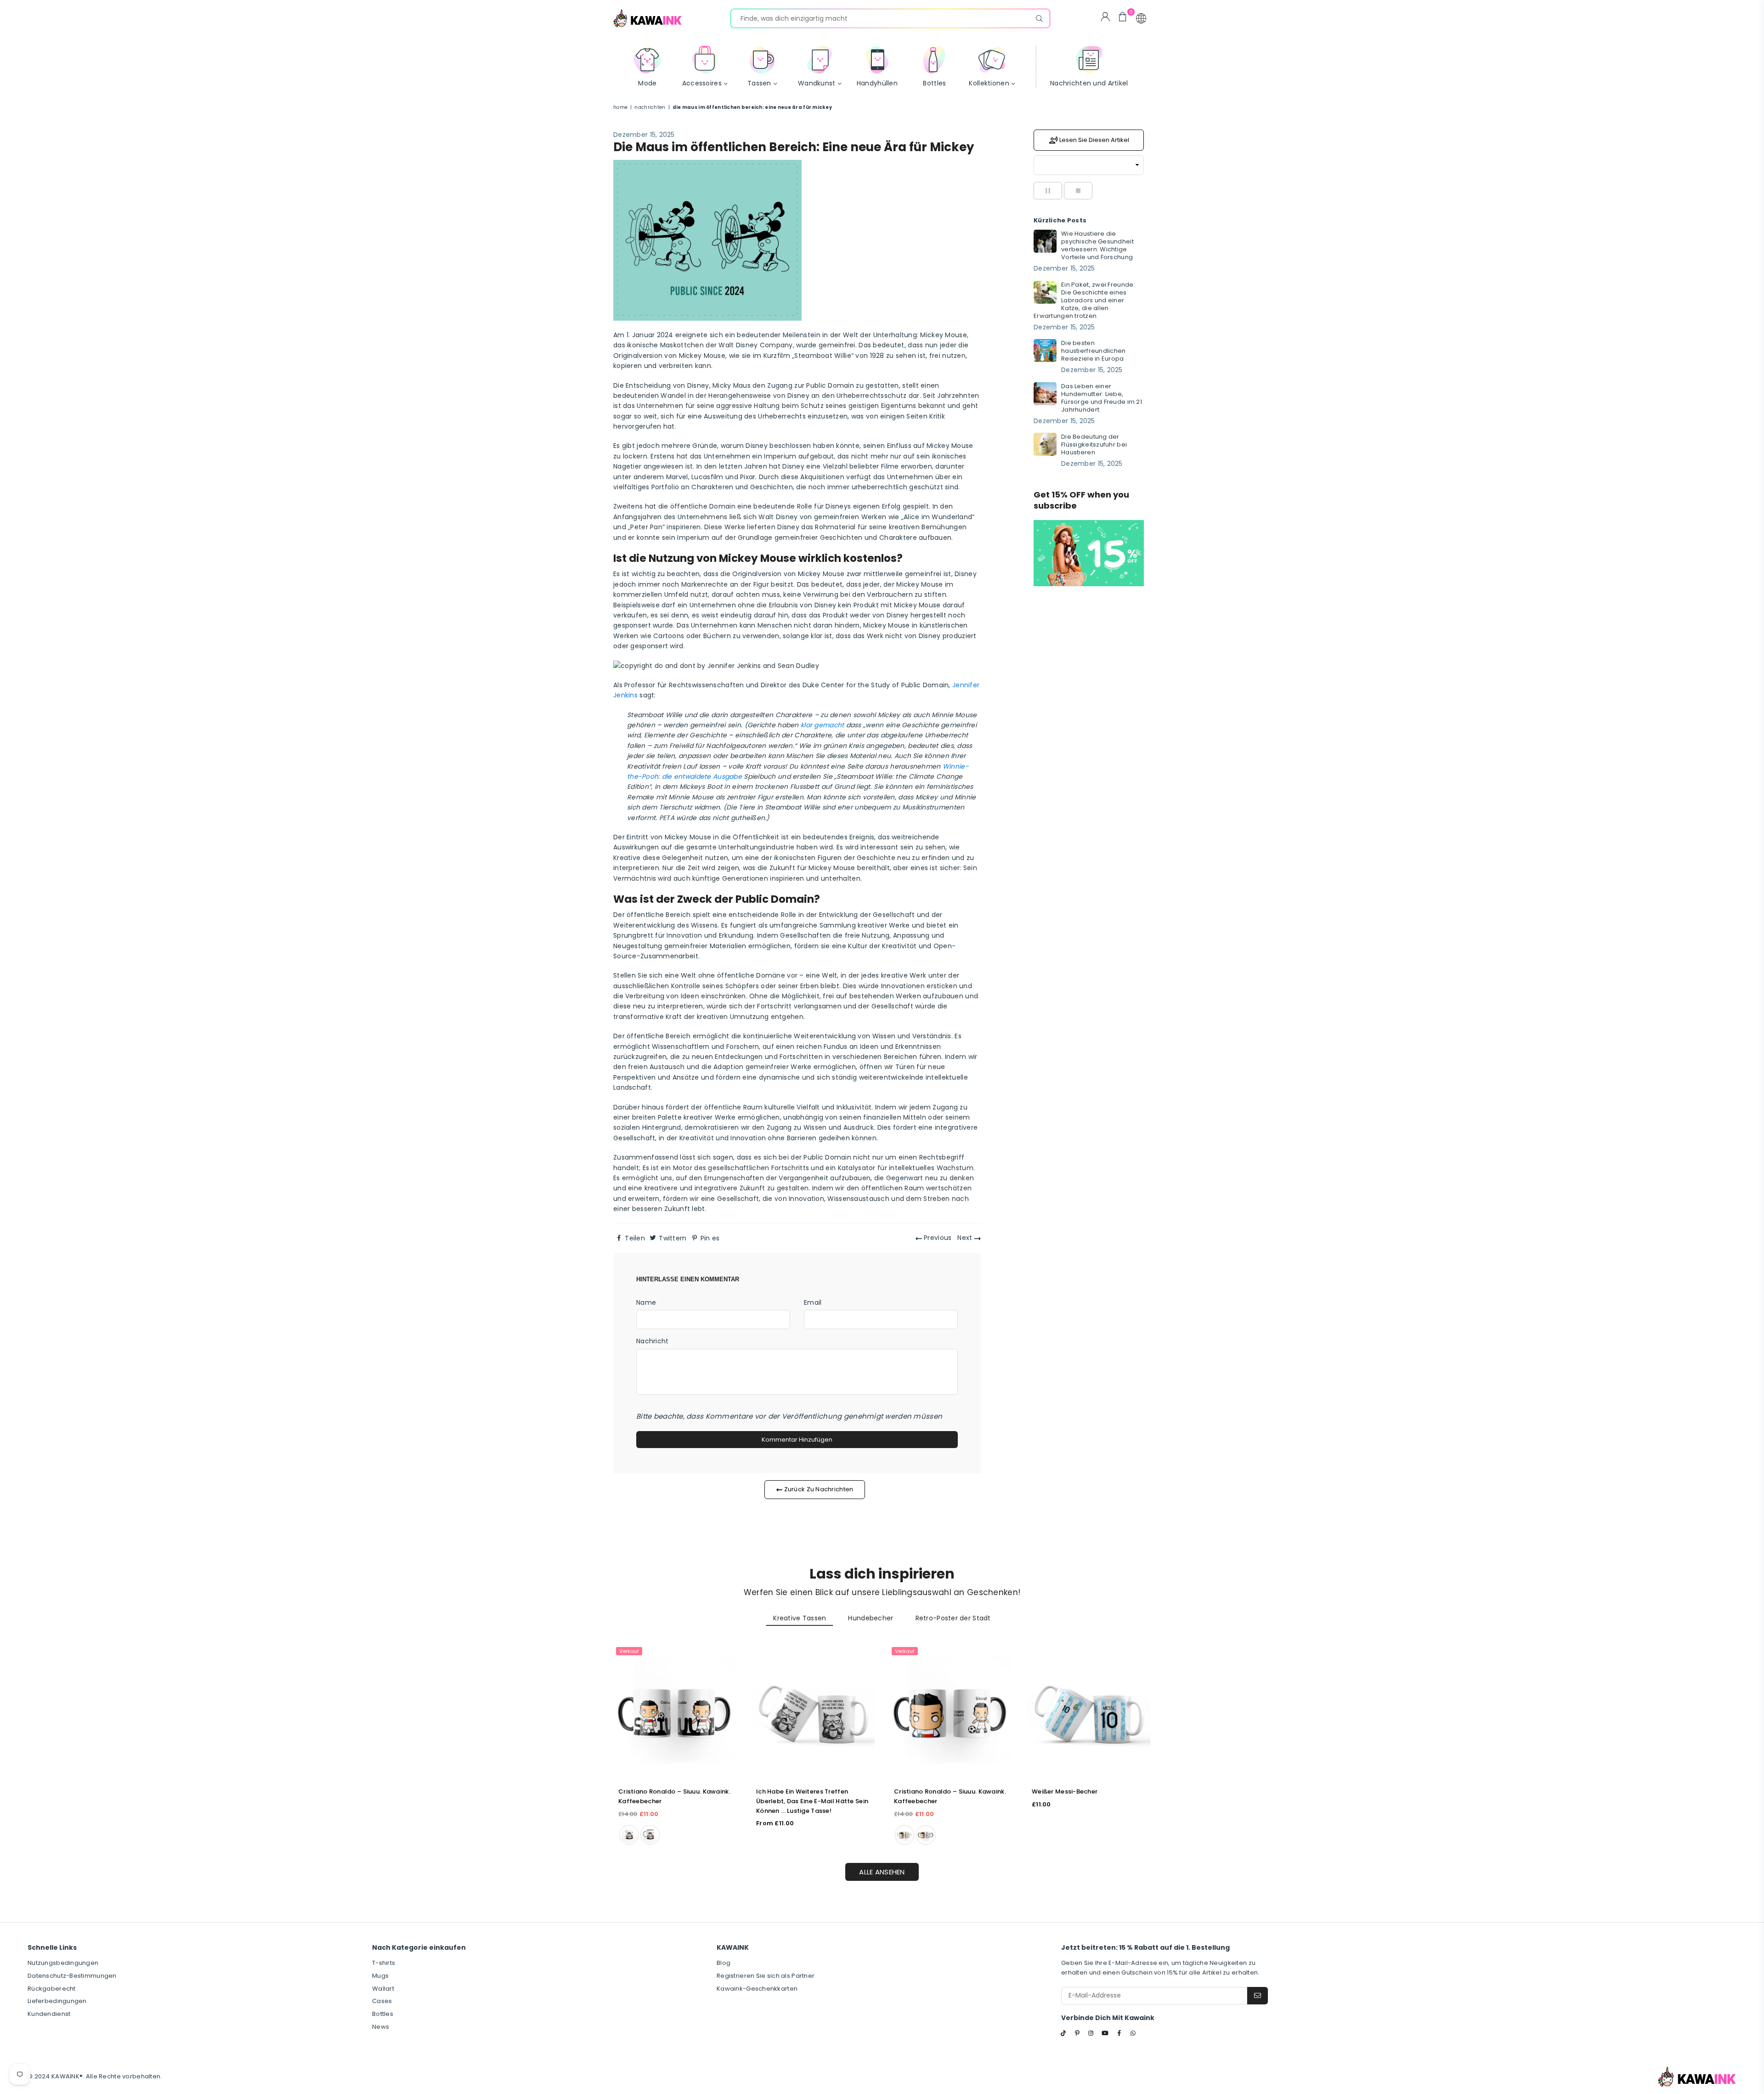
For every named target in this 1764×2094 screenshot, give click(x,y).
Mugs (380, 1976)
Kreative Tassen (800, 1618)
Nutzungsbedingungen (63, 1963)
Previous (937, 1238)
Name (646, 1302)
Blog (724, 1963)
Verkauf (629, 1651)
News (381, 2027)
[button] (1141, 18)
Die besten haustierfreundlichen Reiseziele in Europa (1094, 351)
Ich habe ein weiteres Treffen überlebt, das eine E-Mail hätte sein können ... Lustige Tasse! (812, 1801)
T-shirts (384, 1963)
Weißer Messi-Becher (1065, 1791)
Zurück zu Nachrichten (818, 1489)
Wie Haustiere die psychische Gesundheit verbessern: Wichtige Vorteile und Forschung (1097, 245)
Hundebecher (871, 1618)
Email (813, 1302)
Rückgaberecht (52, 1989)
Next (966, 1238)
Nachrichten (650, 107)
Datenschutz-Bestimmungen (72, 1976)
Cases (382, 2001)
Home (620, 107)
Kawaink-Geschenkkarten (757, 1989)
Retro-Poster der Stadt (953, 1618)
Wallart (383, 1989)
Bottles (383, 2014)
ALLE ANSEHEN (882, 1872)
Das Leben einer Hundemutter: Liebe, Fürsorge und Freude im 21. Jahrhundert (1102, 398)
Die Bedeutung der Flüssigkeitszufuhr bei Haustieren (1094, 444)
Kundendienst (49, 2014)
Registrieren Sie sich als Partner (766, 1976)
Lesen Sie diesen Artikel (1094, 139)
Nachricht (653, 1341)
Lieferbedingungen (57, 2001)
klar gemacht (822, 725)
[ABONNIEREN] (1258, 1996)
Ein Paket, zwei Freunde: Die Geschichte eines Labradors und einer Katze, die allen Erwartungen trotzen (1084, 300)
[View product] (675, 1712)
